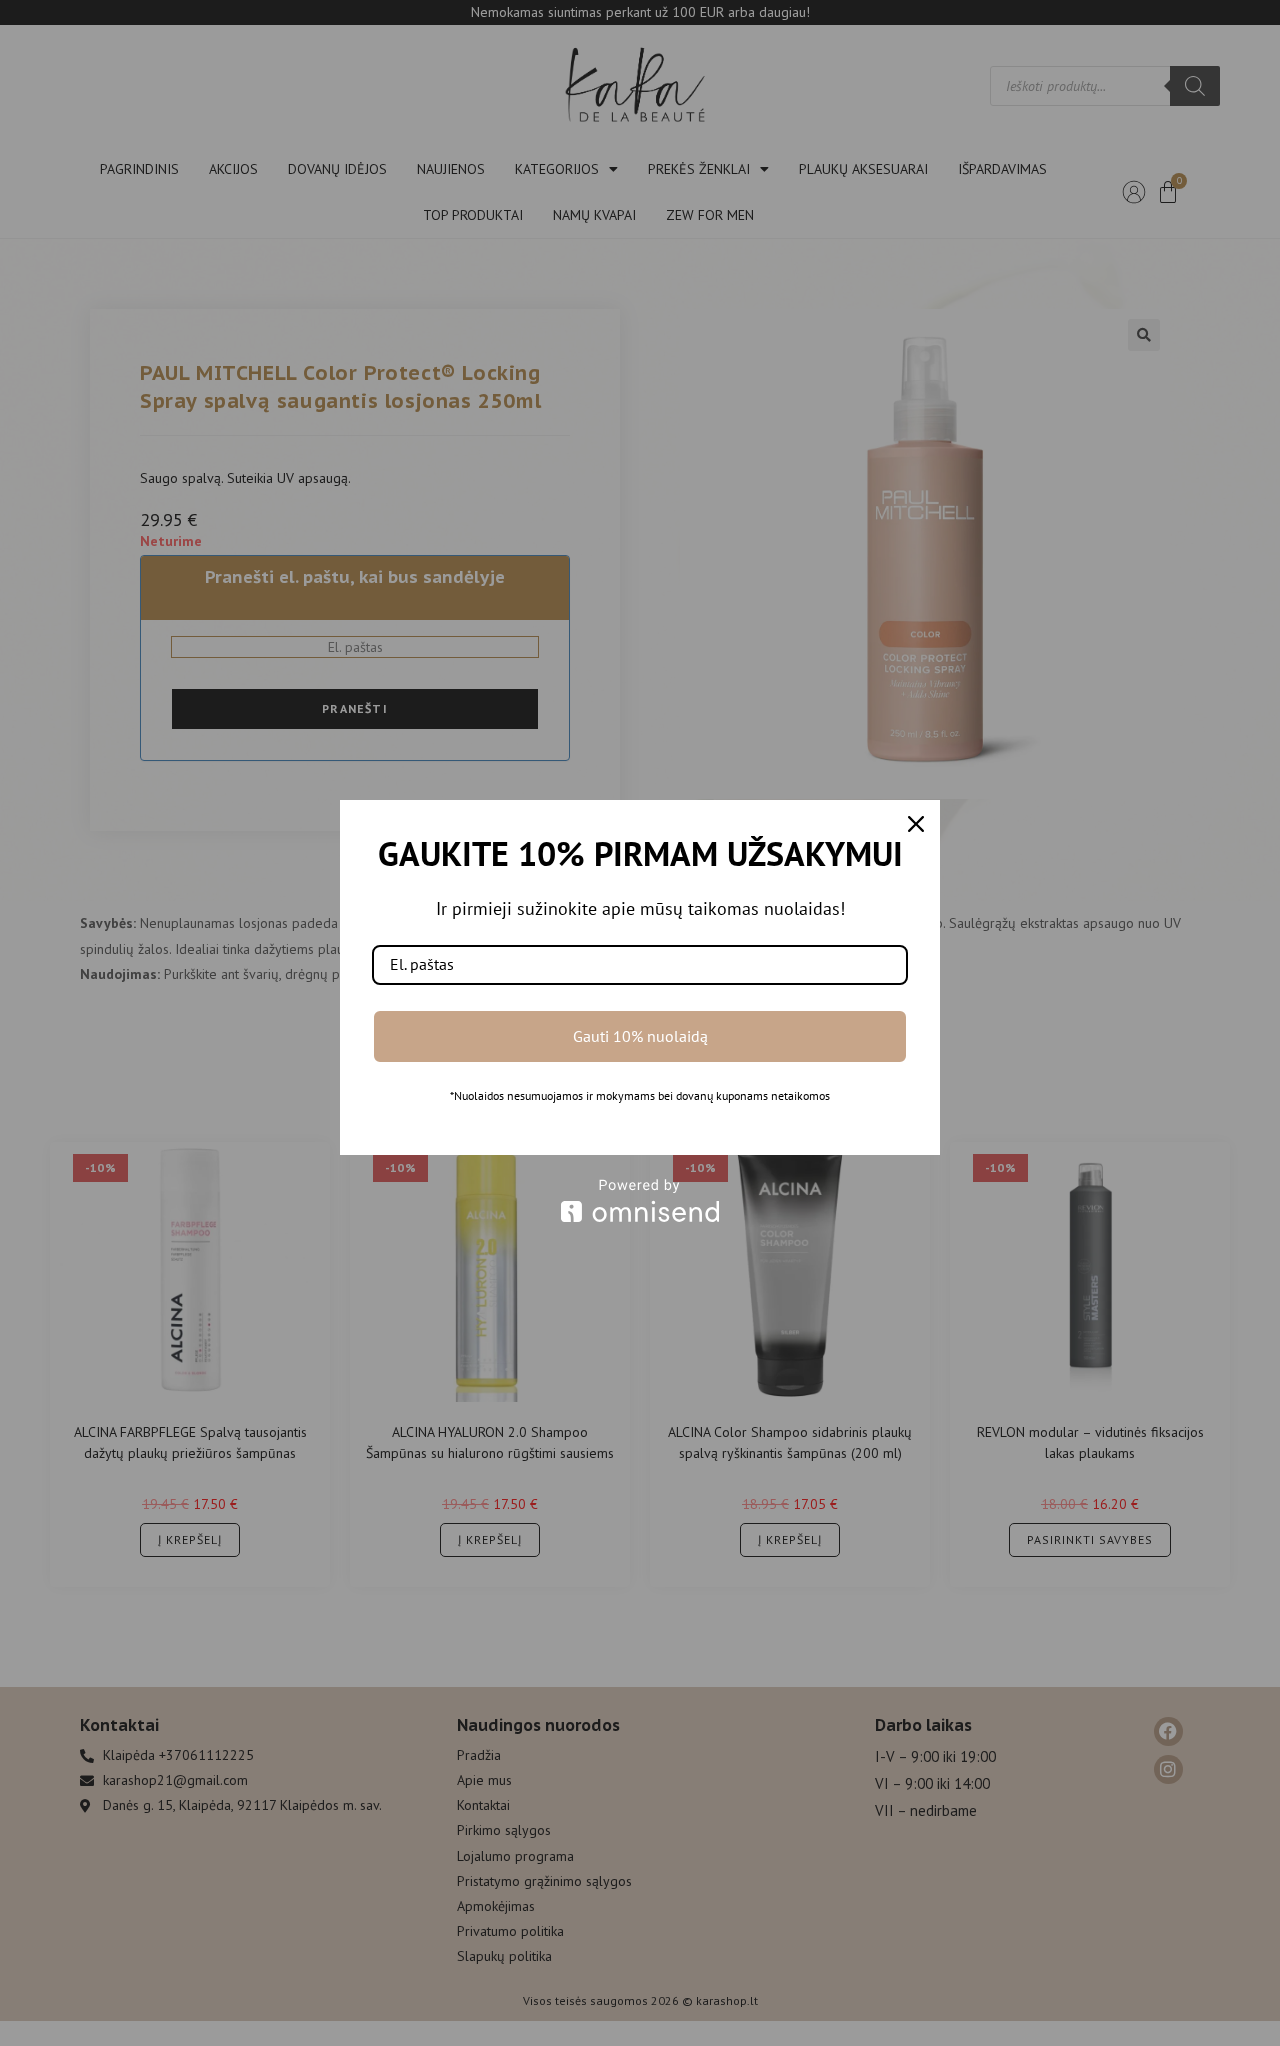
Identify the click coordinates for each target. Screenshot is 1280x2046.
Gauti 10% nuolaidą (640, 1036)
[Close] (916, 824)
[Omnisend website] (640, 1200)
